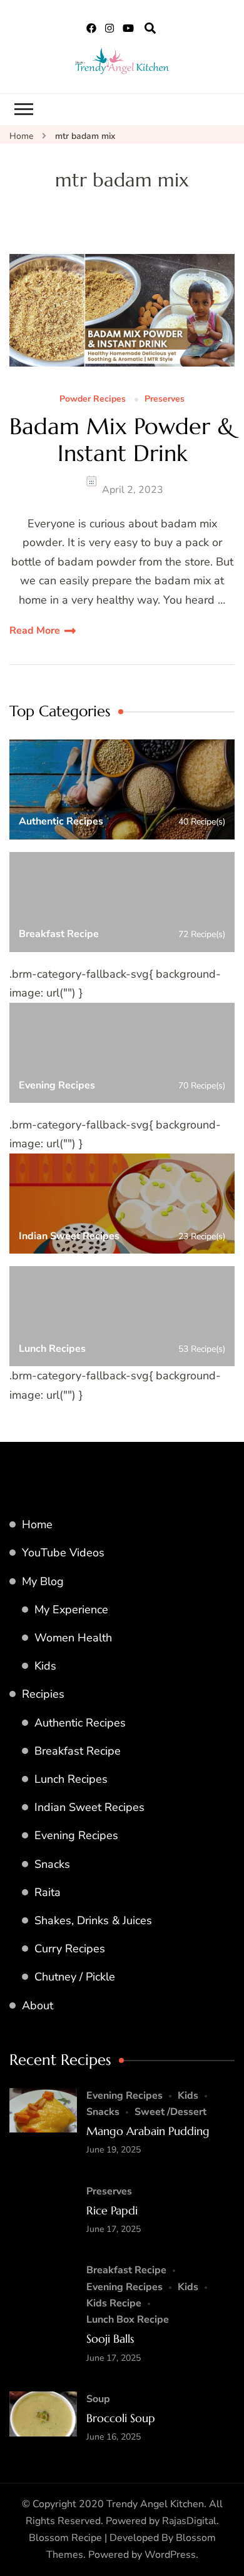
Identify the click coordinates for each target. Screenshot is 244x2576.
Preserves (165, 399)
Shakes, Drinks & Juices (93, 1920)
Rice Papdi (112, 2210)
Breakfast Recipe (78, 1751)
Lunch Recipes (71, 1779)
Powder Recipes (93, 399)
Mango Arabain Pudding (148, 2131)
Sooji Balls (110, 2339)
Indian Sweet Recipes (89, 1807)
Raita (48, 1892)
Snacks (52, 1864)
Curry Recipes (70, 1949)
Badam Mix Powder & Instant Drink (122, 440)
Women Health (73, 1638)
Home (37, 1524)
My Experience (71, 1610)
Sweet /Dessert (170, 2112)
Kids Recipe (114, 2303)
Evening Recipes (76, 1835)
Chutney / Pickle (75, 1977)
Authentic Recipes (80, 1723)
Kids (45, 1666)
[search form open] (150, 29)
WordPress (170, 2555)
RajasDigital (189, 2521)
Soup (98, 2399)
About (38, 2006)
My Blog (43, 1581)
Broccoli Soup (121, 2418)
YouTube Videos (63, 1553)
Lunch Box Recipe (128, 2320)
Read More (35, 631)
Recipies (43, 1694)
